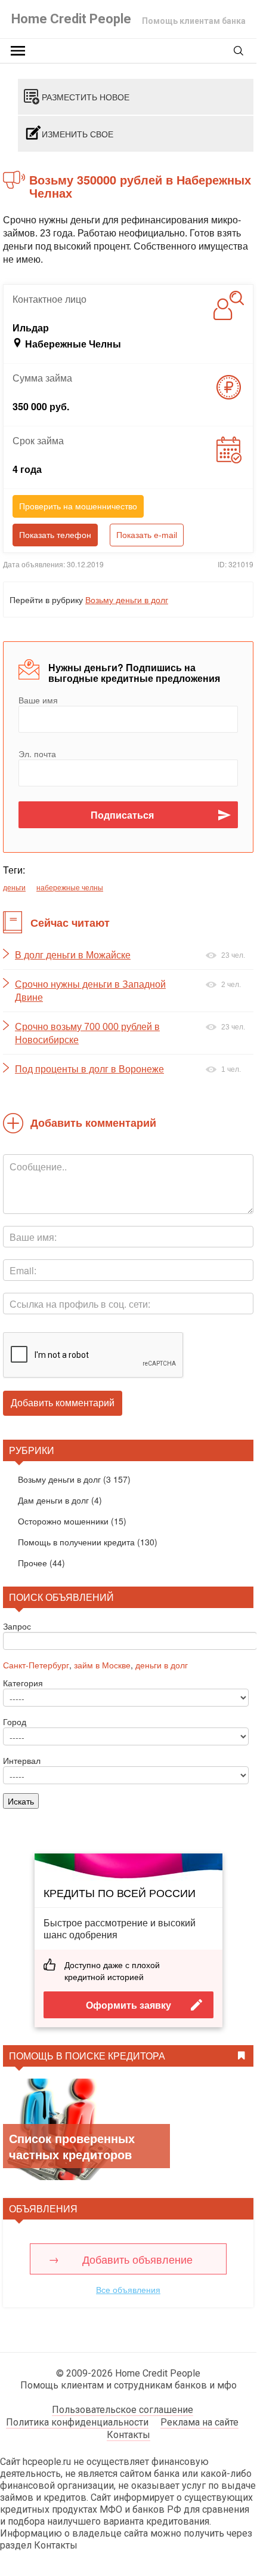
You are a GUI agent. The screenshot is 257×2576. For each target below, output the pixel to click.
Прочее (32, 1563)
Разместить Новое (86, 97)
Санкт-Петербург (36, 1665)
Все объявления (128, 2289)
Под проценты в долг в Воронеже (89, 1069)
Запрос (17, 1626)
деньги (14, 887)
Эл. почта (37, 754)
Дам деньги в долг (53, 1500)
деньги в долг (162, 1665)
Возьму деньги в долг (127, 600)
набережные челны (70, 887)
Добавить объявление (137, 2259)
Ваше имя (38, 700)
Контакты (128, 2435)
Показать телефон (55, 535)
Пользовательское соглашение (123, 2410)
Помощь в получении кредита (76, 1542)
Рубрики (32, 1450)
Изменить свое (78, 134)
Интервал (22, 1760)
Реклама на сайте (199, 2422)
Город (15, 1722)
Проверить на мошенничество (78, 506)
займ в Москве (102, 1665)
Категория (23, 1683)
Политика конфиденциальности (77, 2422)
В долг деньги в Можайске (73, 955)
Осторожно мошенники (63, 1521)
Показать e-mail (147, 535)
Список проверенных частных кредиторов (72, 2146)
